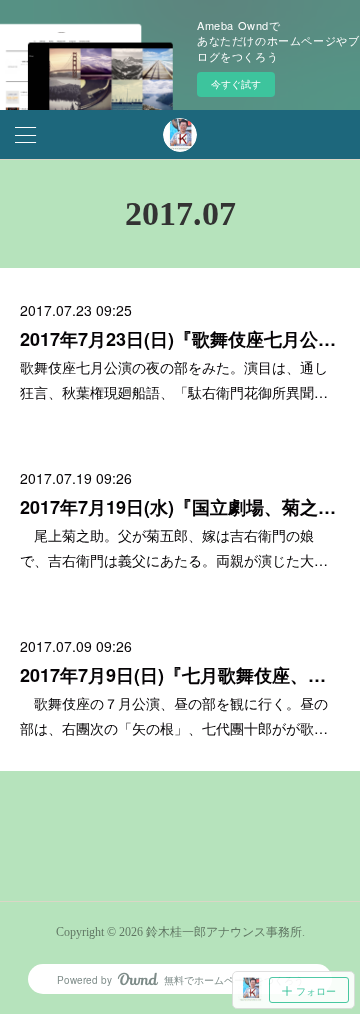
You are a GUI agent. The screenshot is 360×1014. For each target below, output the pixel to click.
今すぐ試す (236, 84)
